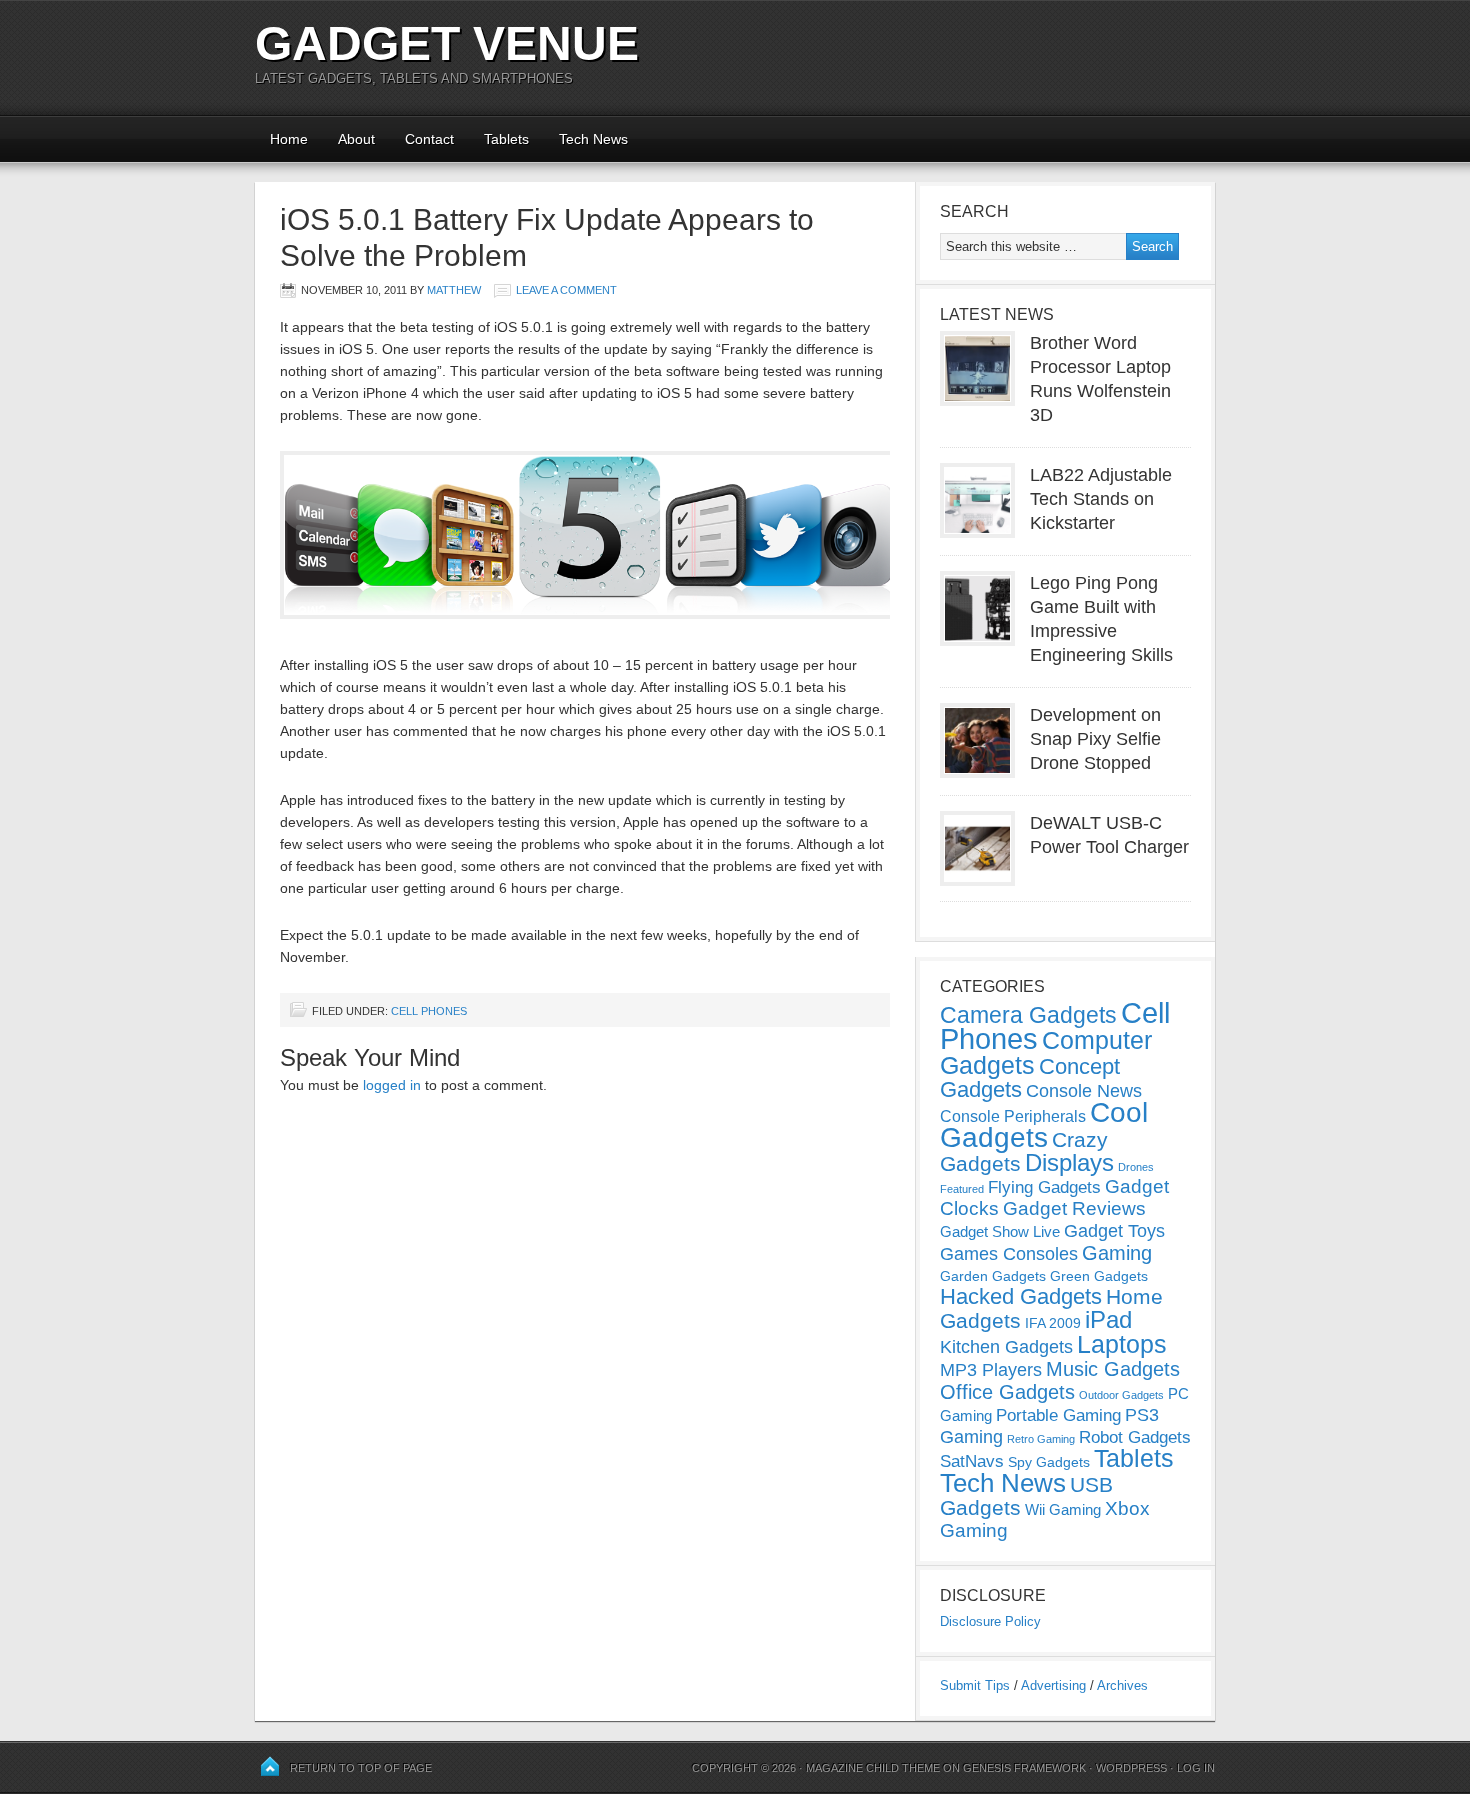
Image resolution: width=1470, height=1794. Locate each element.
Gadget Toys (1114, 1231)
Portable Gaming (1058, 1415)
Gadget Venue (447, 43)
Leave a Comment (566, 290)
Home (289, 139)
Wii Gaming (1063, 1509)
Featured (962, 1189)
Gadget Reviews (1074, 1208)
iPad (1108, 1319)
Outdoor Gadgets (1121, 1395)
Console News (1084, 1091)
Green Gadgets (1099, 1276)
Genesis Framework (1024, 1768)
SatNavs (972, 1461)
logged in (392, 1085)
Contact (429, 139)
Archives (1122, 1685)
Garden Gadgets (993, 1276)
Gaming (1117, 1253)
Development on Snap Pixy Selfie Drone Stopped (1095, 739)
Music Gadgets (1113, 1369)
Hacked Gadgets (1021, 1296)
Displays (1069, 1162)
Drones (1136, 1167)
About (356, 139)
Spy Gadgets (1049, 1462)
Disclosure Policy (990, 1621)
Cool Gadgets (1044, 1125)
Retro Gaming (1041, 1439)
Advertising (1053, 1685)
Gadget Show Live (1000, 1231)
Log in (1196, 1768)
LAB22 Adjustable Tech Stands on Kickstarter (1101, 499)
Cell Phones (429, 1011)
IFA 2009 (1053, 1323)
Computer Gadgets (1046, 1052)
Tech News (593, 139)
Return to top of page (361, 1768)
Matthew (454, 290)
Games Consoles (1009, 1254)
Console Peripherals (1013, 1116)
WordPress (1131, 1768)
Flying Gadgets (1044, 1187)
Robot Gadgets (1135, 1437)
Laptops (1122, 1344)
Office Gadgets (1007, 1392)
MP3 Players (991, 1370)
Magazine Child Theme (873, 1768)
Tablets (506, 139)
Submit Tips (975, 1685)
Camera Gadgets (1028, 1015)
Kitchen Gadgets (1006, 1347)
